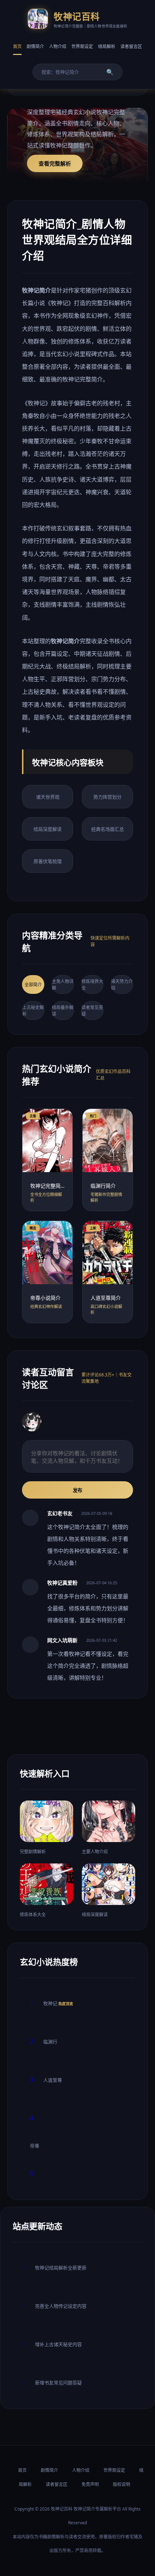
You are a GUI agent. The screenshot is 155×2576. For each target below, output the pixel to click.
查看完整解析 (55, 163)
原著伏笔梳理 (48, 861)
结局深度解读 (48, 829)
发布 (77, 1490)
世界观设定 (82, 46)
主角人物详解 (63, 985)
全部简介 (33, 985)
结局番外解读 (63, 1011)
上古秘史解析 (33, 1011)
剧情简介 (35, 46)
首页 (17, 46)
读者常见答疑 (92, 1011)
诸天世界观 (48, 797)
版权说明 (121, 2484)
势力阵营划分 (107, 797)
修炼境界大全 (92, 985)
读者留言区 (131, 46)
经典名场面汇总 (108, 829)
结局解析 (107, 46)
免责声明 (90, 2484)
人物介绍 (58, 46)
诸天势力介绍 (122, 985)
